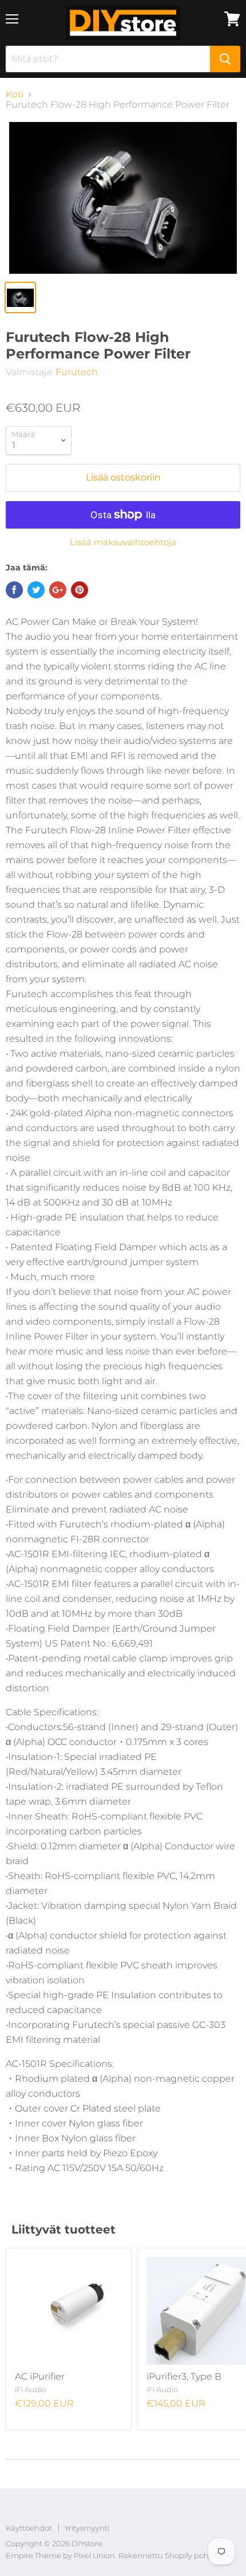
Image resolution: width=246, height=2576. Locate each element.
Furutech (77, 372)
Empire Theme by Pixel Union (60, 2555)
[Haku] (225, 59)
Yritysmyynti (87, 2528)
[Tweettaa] (36, 590)
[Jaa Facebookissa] (14, 590)
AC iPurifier (40, 2376)
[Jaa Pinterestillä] (80, 590)
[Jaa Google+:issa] (58, 590)
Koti (15, 94)
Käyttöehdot (29, 2528)
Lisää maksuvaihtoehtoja (123, 542)
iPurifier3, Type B (184, 2376)
